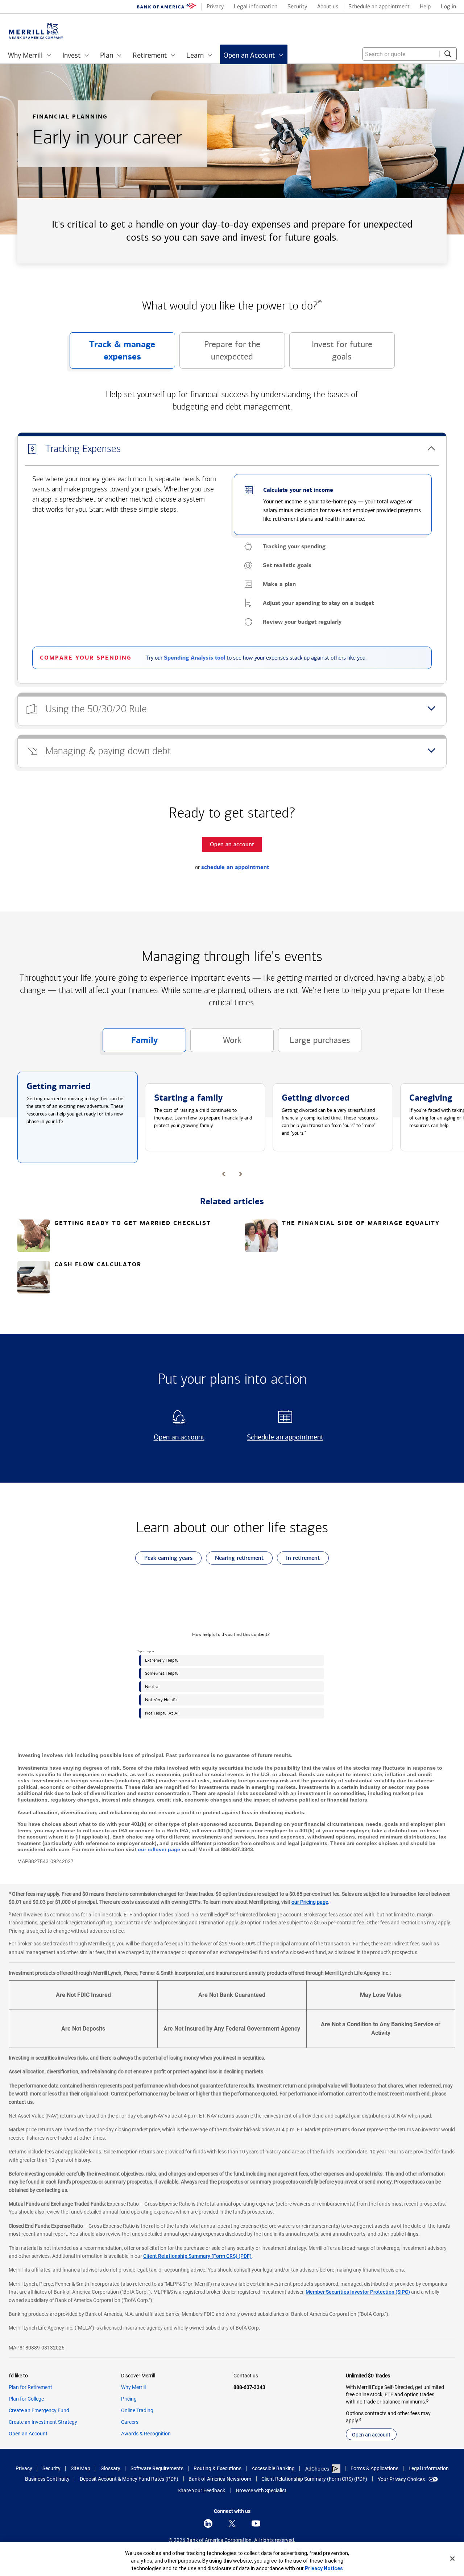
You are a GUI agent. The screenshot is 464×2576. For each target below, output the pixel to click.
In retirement (298, 1559)
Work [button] (216, 1044)
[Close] (452, 2559)
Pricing (129, 2399)
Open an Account (28, 2434)
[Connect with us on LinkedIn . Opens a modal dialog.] (208, 2523)
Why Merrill (133, 2387)
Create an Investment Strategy (43, 2422)
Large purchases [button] (314, 1044)
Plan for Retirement (30, 2387)
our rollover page (159, 1849)
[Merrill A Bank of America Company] (36, 31)
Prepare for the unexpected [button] (220, 354)
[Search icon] (448, 54)
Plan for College (26, 2399)
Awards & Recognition (146, 2434)
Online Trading (137, 2410)
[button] (232, 449)
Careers (130, 2422)
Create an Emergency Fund (39, 2410)
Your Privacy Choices (401, 2479)
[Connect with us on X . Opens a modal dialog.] (232, 2523)
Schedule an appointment (283, 1437)
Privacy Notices (324, 2568)
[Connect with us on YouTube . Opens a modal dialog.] (256, 2523)
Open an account (170, 1437)
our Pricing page (310, 1902)
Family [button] (130, 1043)
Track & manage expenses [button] (113, 354)
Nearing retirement (235, 1559)
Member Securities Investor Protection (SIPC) (358, 2292)
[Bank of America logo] (167, 7)
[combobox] (410, 54)
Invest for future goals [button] (331, 354)
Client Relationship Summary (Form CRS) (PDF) (197, 2256)
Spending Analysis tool (194, 658)
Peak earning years (164, 1559)
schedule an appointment (235, 867)
